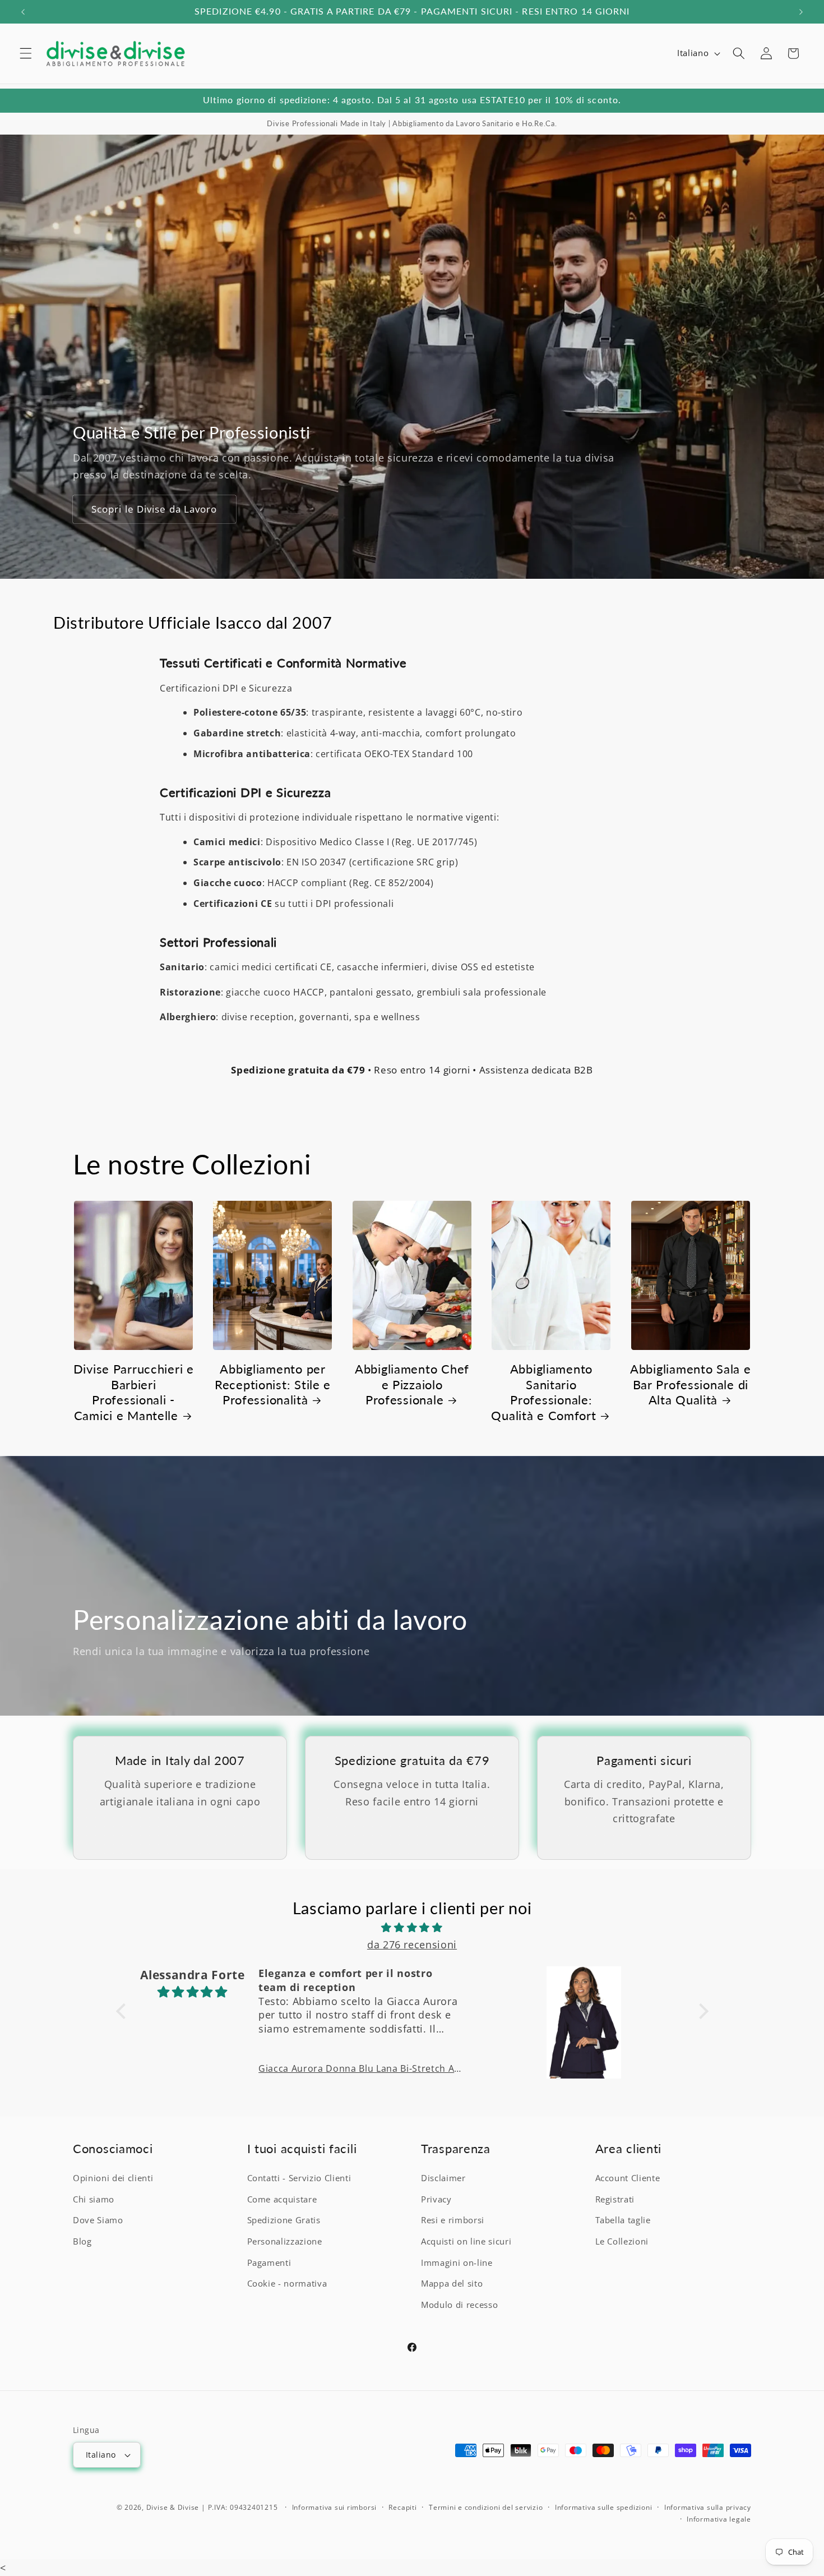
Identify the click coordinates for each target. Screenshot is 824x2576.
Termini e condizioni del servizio (486, 2507)
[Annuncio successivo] (801, 12)
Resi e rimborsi (453, 2221)
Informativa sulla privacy (708, 2507)
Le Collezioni (622, 2242)
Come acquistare (282, 2200)
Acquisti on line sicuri (466, 2242)
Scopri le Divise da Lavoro (154, 509)
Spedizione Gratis (284, 2221)
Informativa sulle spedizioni (604, 2507)
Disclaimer (443, 2179)
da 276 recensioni (412, 1944)
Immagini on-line (457, 2263)
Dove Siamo (98, 2221)
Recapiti (402, 2507)
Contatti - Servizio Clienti (299, 2179)
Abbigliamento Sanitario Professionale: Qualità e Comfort (543, 1392)
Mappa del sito (452, 2284)
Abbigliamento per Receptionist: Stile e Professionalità (273, 1384)
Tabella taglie (623, 2221)
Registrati (615, 2200)
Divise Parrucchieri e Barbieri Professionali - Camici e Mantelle (134, 1392)
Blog (82, 2242)
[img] (412, 1927)
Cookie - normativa (287, 2284)
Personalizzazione (285, 2242)
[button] (26, 53)
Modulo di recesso (459, 2305)
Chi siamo (94, 2200)
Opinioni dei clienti (113, 2179)
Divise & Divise (173, 2507)
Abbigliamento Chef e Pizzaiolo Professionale (412, 1384)
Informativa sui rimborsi (334, 2507)
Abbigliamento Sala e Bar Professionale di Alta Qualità (690, 1384)
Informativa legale (719, 2519)
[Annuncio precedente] (23, 12)
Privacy (436, 2200)
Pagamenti (269, 2263)
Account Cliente (628, 2179)
